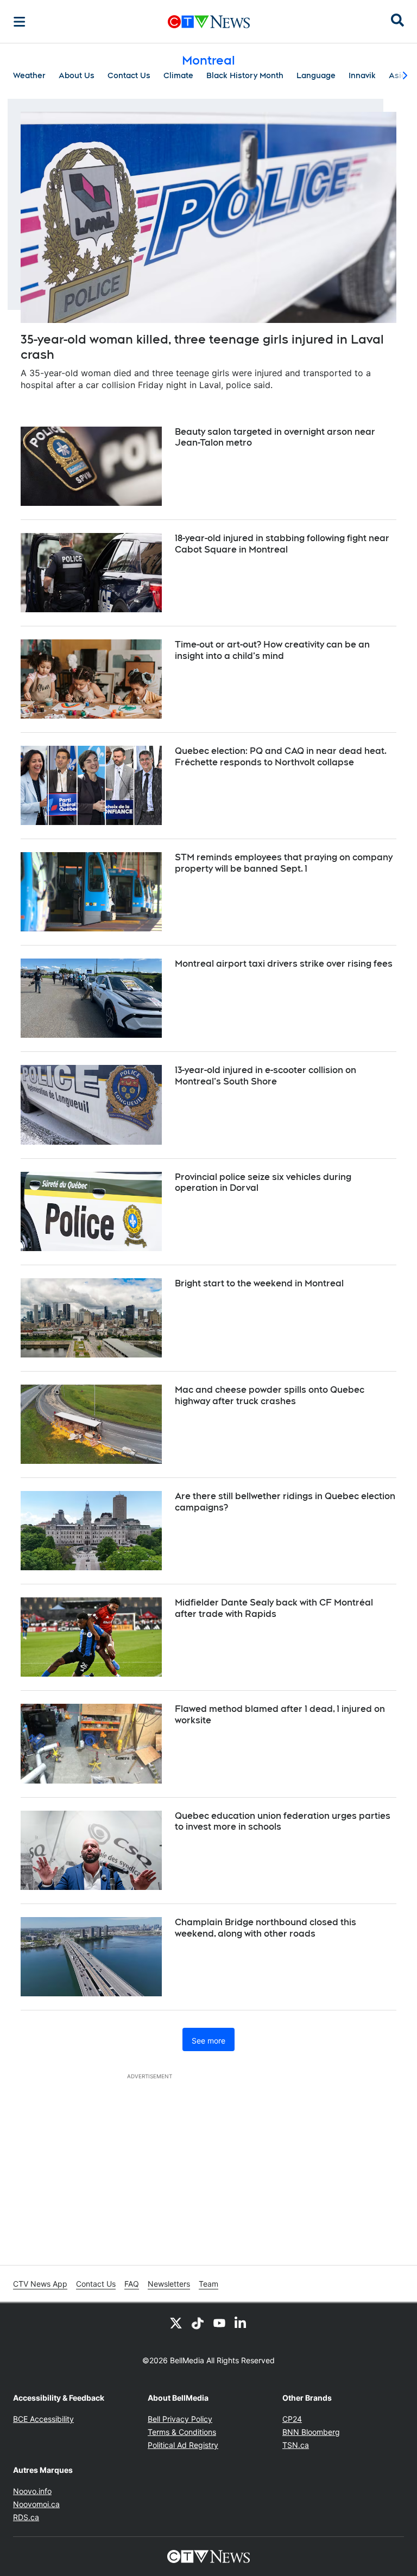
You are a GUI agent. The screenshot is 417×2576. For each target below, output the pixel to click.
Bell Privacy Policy (180, 2419)
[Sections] (20, 22)
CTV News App (40, 2284)
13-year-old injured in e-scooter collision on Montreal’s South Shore (266, 1076)
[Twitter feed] (176, 2323)
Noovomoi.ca (36, 2504)
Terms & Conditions (182, 2432)
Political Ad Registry (183, 2445)
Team (208, 2284)
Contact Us (129, 75)
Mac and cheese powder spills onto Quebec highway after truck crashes (270, 1395)
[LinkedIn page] (241, 2323)
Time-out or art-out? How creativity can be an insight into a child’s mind (272, 650)
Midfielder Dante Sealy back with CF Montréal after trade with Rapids (274, 1608)
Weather (29, 75)
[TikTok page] (198, 2323)
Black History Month (245, 75)
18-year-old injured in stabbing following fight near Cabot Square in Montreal (282, 544)
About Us (77, 75)
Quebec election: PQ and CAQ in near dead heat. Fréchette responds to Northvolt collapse (281, 757)
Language (316, 75)
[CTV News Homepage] (209, 22)
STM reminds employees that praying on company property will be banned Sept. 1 (284, 863)
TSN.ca (296, 2445)
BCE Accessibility (43, 2419)
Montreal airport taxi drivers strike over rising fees (284, 964)
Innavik (362, 75)
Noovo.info (32, 2491)
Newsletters (169, 2284)
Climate (178, 75)
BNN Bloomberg (311, 2432)
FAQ (132, 2284)
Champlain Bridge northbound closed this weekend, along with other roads (266, 1928)
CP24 (292, 2419)
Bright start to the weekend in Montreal (259, 1283)
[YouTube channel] (219, 2323)
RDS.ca (26, 2517)
